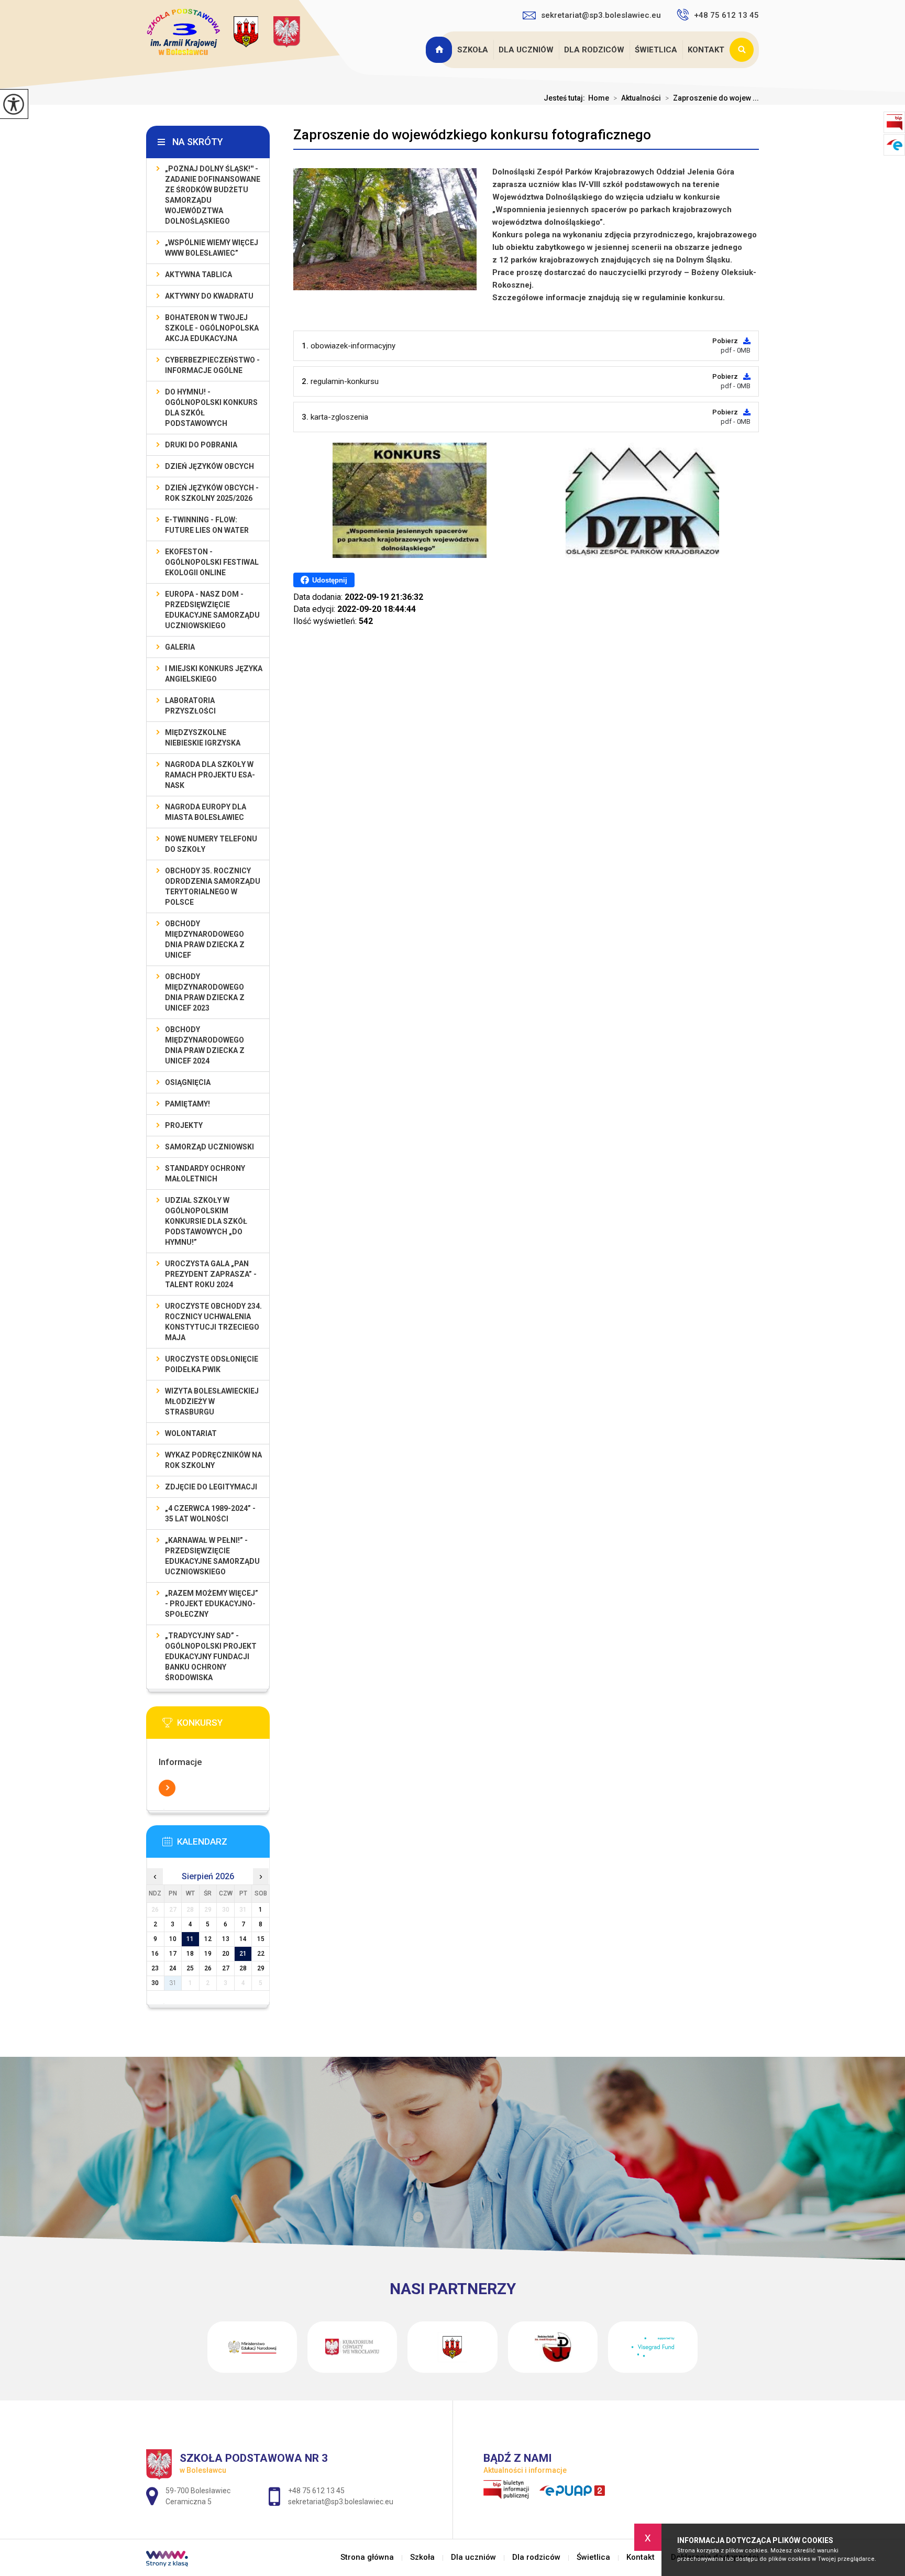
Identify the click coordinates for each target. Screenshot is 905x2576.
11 (190, 1939)
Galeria (180, 647)
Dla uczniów (526, 50)
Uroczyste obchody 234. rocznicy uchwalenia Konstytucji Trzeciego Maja (213, 1322)
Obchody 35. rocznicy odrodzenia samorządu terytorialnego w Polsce (213, 886)
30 (155, 1983)
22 (261, 1954)
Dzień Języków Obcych (209, 466)
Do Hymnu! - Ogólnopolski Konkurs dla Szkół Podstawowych (211, 408)
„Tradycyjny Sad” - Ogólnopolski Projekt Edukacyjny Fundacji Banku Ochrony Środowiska (211, 1657)
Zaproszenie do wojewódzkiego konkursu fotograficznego (472, 135)
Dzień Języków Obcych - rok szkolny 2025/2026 (212, 493)
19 (208, 1954)
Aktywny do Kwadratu (209, 296)
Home (599, 98)
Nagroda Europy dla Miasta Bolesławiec (206, 812)
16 (155, 1954)
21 (243, 1954)
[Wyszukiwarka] (744, 50)
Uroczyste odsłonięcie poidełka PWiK (212, 1364)
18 (190, 1954)
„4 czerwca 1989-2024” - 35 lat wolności (210, 1514)
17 (173, 1954)
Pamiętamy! (187, 1104)
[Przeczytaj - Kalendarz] (224, 1845)
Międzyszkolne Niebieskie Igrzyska (203, 738)
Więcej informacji (167, 1788)
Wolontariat (191, 1433)
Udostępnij (330, 580)
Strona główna (440, 50)
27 (226, 1968)
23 (155, 1968)
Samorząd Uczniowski (209, 1147)
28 (243, 1968)
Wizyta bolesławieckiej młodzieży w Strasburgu (212, 1401)
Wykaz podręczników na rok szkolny (213, 1460)
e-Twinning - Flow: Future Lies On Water (207, 525)
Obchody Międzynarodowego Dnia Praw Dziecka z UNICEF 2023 (205, 992)
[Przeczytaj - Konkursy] (224, 1726)
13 (226, 1939)
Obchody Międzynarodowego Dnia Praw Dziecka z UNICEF (205, 939)
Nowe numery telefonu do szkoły (211, 844)
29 (261, 1968)
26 (208, 1968)
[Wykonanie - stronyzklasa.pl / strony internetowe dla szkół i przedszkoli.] (167, 2560)
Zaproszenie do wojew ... (712, 98)
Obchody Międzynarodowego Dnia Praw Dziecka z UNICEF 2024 (205, 1045)
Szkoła (473, 50)
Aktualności (637, 98)
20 (226, 1954)
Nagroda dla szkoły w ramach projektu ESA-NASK (210, 775)
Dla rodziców (594, 50)
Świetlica (656, 50)
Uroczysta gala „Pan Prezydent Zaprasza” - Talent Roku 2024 (211, 1274)
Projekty (184, 1125)
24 (173, 1968)
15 (261, 1939)
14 (243, 1939)
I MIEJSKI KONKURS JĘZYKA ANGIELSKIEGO (214, 674)
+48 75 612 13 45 (726, 15)
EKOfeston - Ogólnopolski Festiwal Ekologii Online (212, 562)
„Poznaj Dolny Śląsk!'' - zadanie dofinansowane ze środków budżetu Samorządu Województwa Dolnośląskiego (213, 195)
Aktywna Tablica (198, 275)
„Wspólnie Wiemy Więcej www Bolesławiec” (212, 248)
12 (208, 1939)
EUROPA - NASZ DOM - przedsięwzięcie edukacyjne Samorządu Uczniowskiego (212, 610)
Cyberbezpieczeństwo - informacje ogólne (212, 365)
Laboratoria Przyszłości (190, 706)
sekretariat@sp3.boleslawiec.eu (601, 15)
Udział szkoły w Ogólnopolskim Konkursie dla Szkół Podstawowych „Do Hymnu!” (206, 1221)
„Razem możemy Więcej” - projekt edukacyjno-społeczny (212, 1604)
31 (173, 1983)
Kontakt (706, 50)
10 (173, 1939)
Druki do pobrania (201, 445)
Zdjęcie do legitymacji (211, 1487)
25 (190, 1968)
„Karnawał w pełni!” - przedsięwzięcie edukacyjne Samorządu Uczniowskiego (212, 1556)
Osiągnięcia (188, 1082)
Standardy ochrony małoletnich (205, 1174)
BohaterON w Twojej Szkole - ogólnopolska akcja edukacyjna (212, 328)
